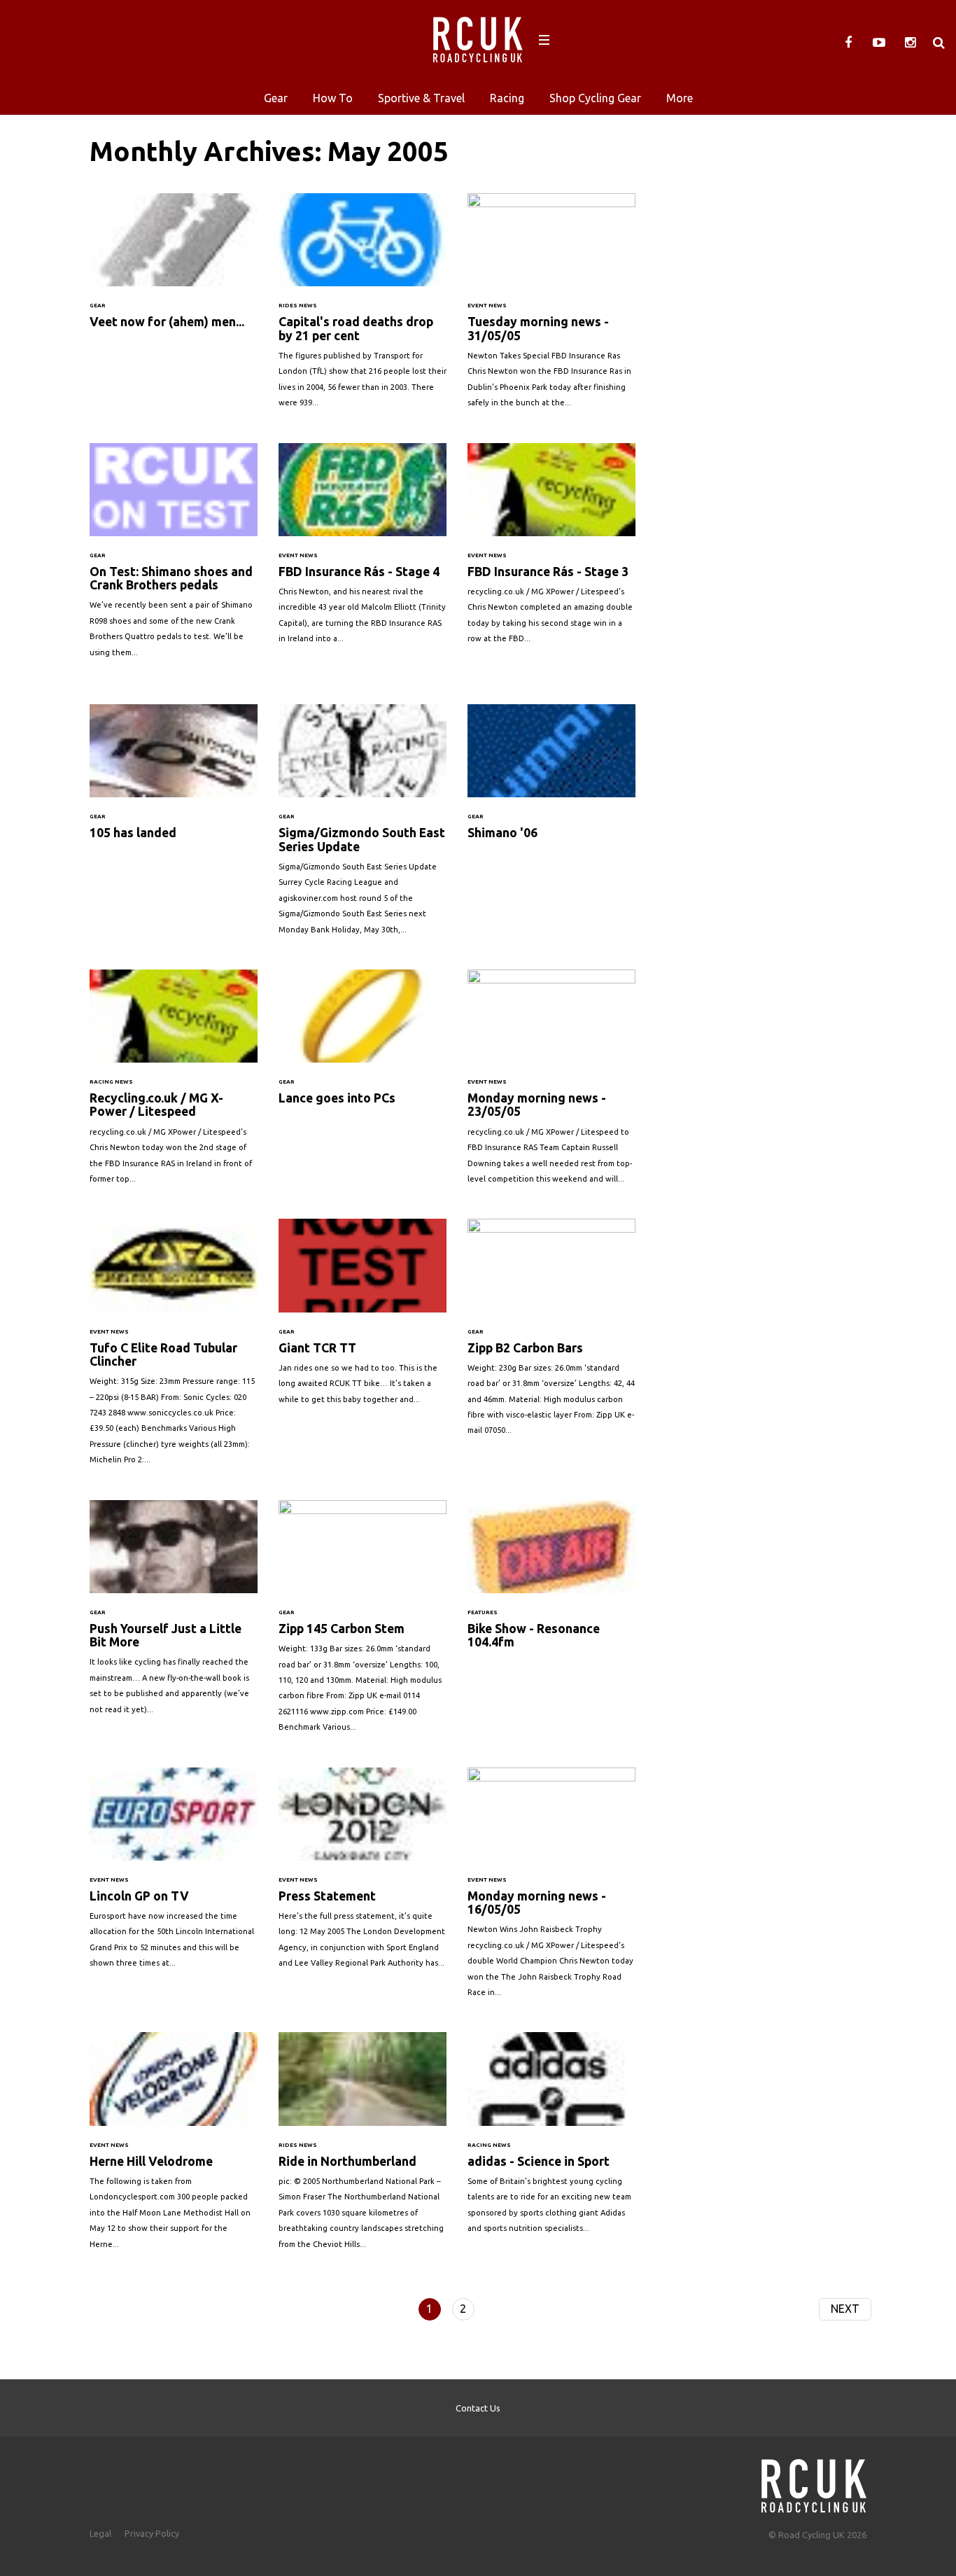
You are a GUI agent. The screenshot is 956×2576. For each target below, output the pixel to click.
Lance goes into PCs (363, 1053)
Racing (507, 98)
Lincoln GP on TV (174, 1875)
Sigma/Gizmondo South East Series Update (363, 826)
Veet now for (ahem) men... (174, 277)
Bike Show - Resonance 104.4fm (551, 1591)
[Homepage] (814, 2482)
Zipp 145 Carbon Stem (363, 1623)
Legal (100, 2533)
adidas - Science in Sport (551, 2140)
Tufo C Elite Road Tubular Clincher (174, 1349)
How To (333, 98)
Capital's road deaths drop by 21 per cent (363, 307)
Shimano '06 (551, 788)
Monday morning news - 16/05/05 (551, 1890)
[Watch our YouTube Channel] (879, 43)
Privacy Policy (152, 2533)
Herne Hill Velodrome (174, 2148)
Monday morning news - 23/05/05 (551, 1084)
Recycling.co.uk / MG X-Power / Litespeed (174, 1084)
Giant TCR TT (363, 1318)
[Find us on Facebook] (848, 43)
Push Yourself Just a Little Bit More (174, 1614)
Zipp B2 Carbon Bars (551, 1334)
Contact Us (478, 2408)
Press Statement (363, 1875)
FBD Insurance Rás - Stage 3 (551, 551)
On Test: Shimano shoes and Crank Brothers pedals (174, 557)
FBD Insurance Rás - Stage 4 (363, 551)
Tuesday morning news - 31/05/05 (551, 307)
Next (845, 2309)
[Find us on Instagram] (910, 43)
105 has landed (174, 788)
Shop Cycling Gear (595, 98)
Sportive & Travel (421, 98)
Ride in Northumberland (363, 2148)
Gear (276, 98)
